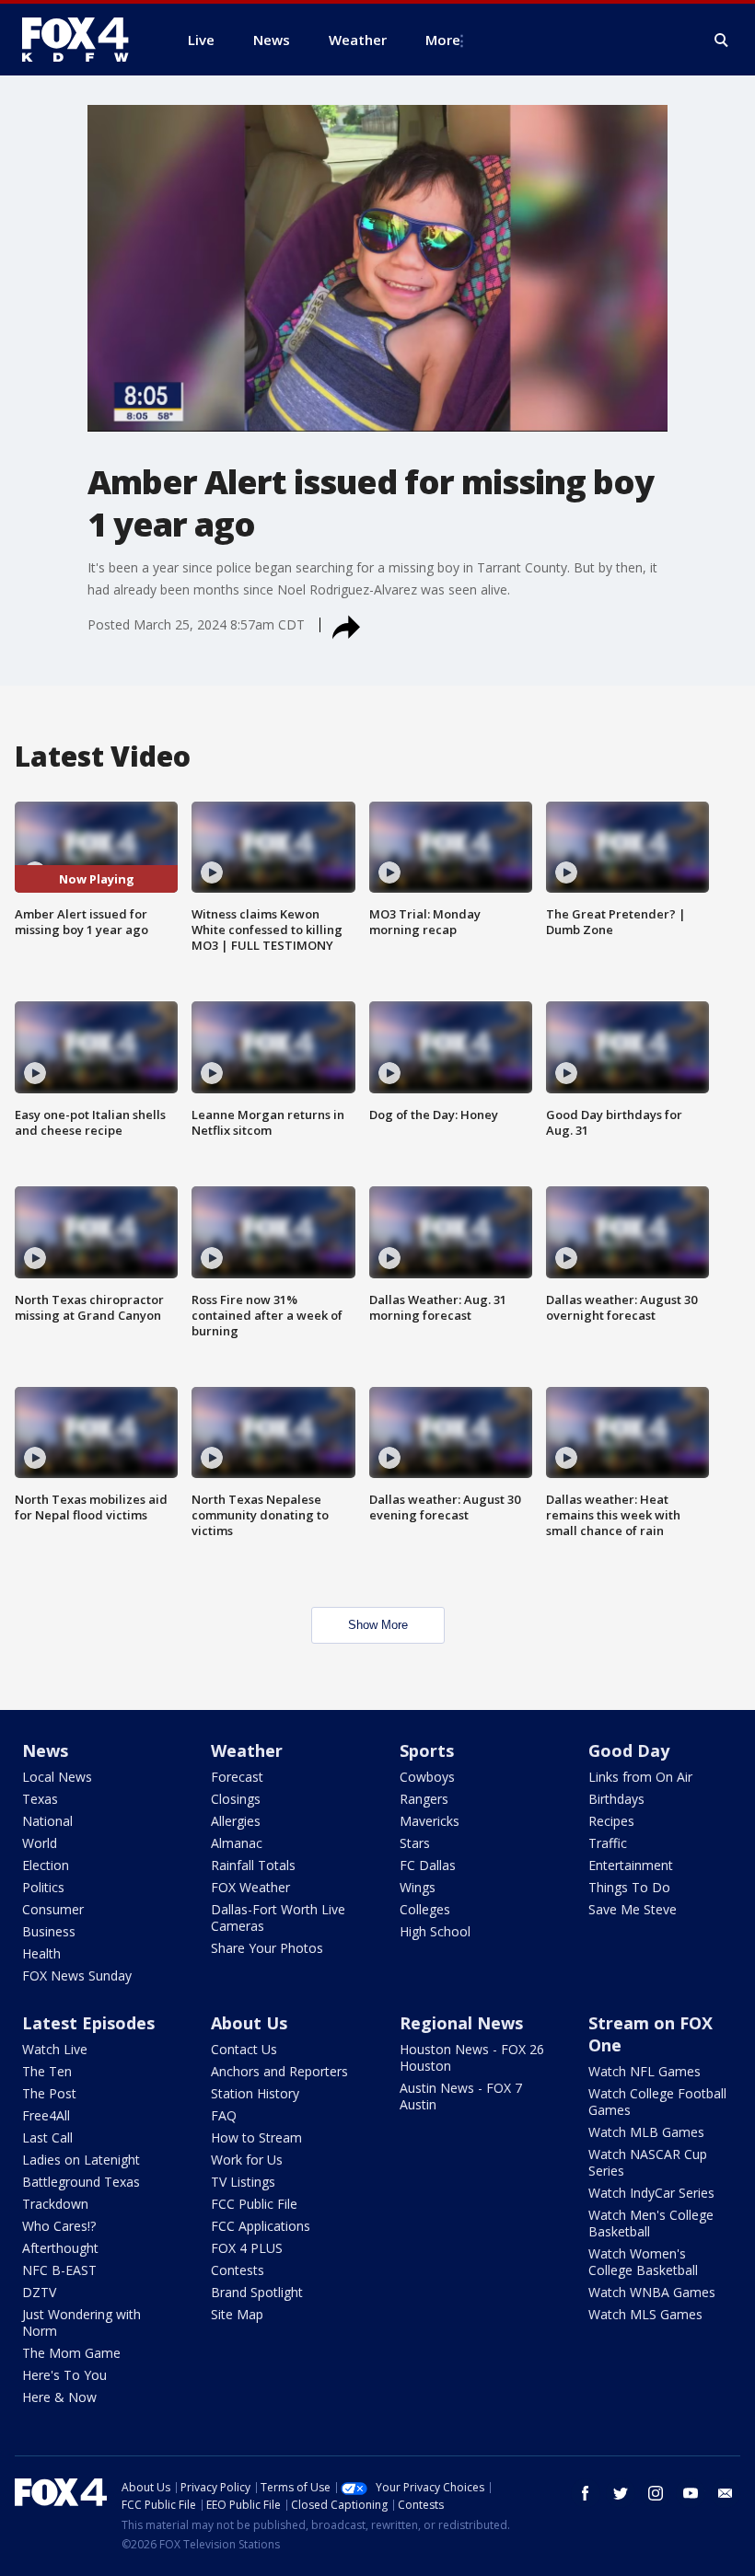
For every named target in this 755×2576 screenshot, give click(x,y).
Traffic (608, 1843)
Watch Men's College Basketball (651, 2223)
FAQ (224, 2115)
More (443, 40)
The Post (49, 2093)
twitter (621, 2493)
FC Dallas (428, 1865)
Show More (378, 1625)
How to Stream (256, 2137)
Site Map (237, 2314)
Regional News (461, 2023)
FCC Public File (254, 2204)
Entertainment (631, 1865)
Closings (236, 1799)
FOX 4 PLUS (247, 2248)
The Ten (47, 2071)
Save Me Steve (633, 1909)
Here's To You (64, 2375)
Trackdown (55, 2204)
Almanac (237, 1843)
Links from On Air (640, 1777)
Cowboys (427, 1777)
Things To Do (629, 1887)
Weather (247, 1750)
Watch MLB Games (646, 2132)
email (726, 2493)
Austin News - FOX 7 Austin (461, 2096)
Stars (415, 1843)
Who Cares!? (59, 2226)
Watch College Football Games (657, 2102)
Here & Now (59, 2397)
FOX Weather (250, 1887)
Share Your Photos (267, 1948)
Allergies (236, 1821)
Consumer (53, 1909)
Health (41, 1953)
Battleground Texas (81, 2182)
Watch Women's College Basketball (643, 2262)
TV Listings (243, 2182)
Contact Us (244, 2049)
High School (435, 1931)
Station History (255, 2093)
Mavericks (430, 1821)
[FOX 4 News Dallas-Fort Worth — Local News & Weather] (83, 40)
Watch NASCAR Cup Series (648, 2162)
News (45, 1750)
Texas (40, 1799)
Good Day (629, 1750)
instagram (656, 2493)
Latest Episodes (88, 2023)
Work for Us (247, 2160)
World (40, 1843)
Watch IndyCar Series (651, 2193)
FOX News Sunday (77, 1975)
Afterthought (60, 2248)
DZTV (39, 2292)
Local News (57, 1777)
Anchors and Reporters (279, 2071)
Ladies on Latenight (81, 2160)
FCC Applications (261, 2226)
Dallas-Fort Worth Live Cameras (278, 1918)
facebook (586, 2493)
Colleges (425, 1909)
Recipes (611, 1821)
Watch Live (55, 2049)
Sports (427, 1750)
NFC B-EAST (59, 2270)
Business (49, 1931)
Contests (238, 2270)
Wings (418, 1887)
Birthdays (616, 1799)
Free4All (46, 2115)
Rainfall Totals (253, 1865)
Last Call (47, 2137)
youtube (691, 2493)
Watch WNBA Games (652, 2292)
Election (46, 1865)
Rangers (424, 1799)
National (47, 1821)
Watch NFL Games (645, 2071)
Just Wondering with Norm (81, 2322)
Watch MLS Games (645, 2314)
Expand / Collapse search (722, 40)
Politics (43, 1887)
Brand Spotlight (257, 2292)
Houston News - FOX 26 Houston (472, 2057)
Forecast (237, 1777)
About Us (249, 2023)
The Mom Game (71, 2353)
